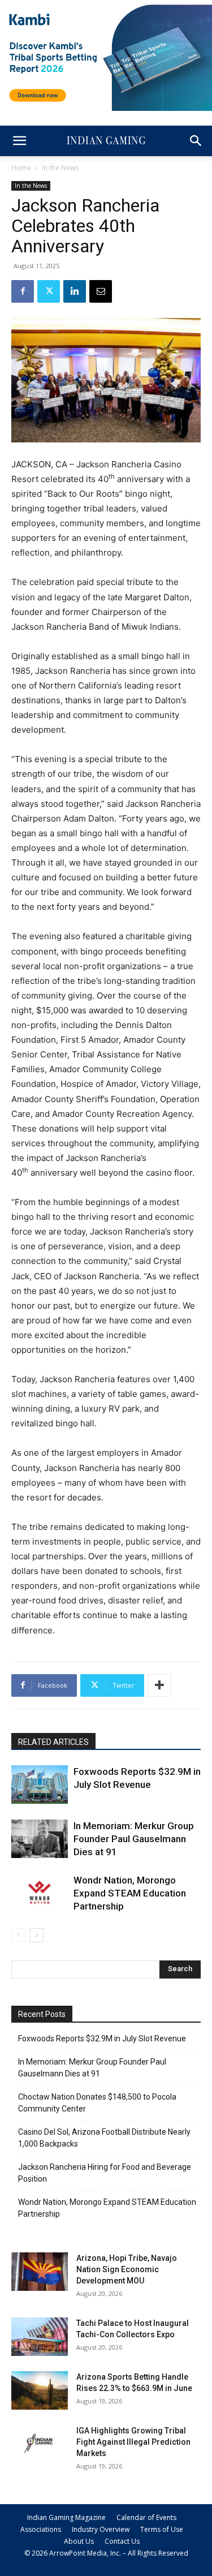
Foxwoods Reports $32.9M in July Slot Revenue (102, 2039)
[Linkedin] (75, 291)
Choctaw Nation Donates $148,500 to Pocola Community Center (97, 2103)
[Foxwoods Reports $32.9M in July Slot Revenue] (40, 1785)
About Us (79, 2541)
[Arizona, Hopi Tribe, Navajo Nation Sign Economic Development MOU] (40, 2272)
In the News (60, 168)
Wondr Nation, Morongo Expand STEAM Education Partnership (130, 1893)
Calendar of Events (146, 2517)
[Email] (101, 291)
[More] (159, 1685)
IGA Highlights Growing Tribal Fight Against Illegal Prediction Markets (133, 2442)
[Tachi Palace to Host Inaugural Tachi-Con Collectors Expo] (40, 2337)
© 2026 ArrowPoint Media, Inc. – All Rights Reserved (106, 2553)
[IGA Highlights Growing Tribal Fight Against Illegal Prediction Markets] (40, 2444)
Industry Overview (101, 2529)
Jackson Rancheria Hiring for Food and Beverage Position (105, 2173)
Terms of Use (162, 2529)
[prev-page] (18, 1935)
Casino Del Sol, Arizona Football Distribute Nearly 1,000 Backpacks (104, 2138)
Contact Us (122, 2541)
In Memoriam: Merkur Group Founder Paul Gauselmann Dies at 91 (134, 1839)
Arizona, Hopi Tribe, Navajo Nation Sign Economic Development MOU (127, 2269)
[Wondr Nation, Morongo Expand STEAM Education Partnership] (40, 1893)
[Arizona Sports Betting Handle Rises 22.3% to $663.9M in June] (40, 2391)
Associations (41, 2529)
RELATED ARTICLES (53, 1742)
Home (21, 168)
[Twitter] (49, 291)
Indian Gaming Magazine (66, 2517)
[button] (19, 141)
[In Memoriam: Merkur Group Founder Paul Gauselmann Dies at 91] (40, 1839)
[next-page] (36, 1935)
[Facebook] (23, 291)
